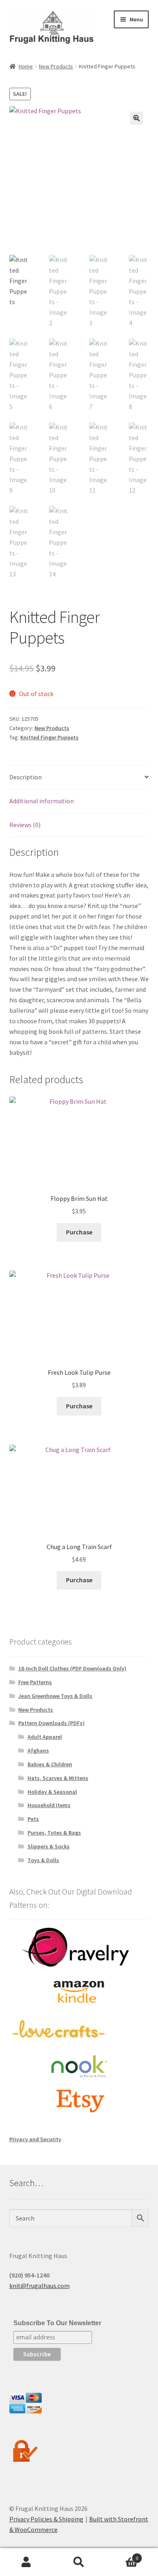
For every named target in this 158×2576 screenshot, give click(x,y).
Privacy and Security (35, 2139)
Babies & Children (50, 1764)
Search (79, 2562)
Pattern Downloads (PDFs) (51, 1723)
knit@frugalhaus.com (39, 2286)
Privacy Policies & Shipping (46, 2519)
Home (26, 66)
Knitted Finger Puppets (49, 737)
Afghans (38, 1750)
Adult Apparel (45, 1737)
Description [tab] (26, 777)
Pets (33, 1819)
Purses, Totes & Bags (54, 1833)
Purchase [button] (79, 1232)
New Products (56, 66)
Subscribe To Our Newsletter (57, 2323)
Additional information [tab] (42, 801)
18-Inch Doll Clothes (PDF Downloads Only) (72, 1668)
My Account (26, 2562)
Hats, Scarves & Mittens (58, 1778)
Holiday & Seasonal (52, 1792)
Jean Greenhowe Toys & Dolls (55, 1696)
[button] (137, 118)
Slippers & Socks (49, 1846)
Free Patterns (35, 1682)
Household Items (49, 1805)
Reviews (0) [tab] (25, 825)
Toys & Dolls (43, 1860)
